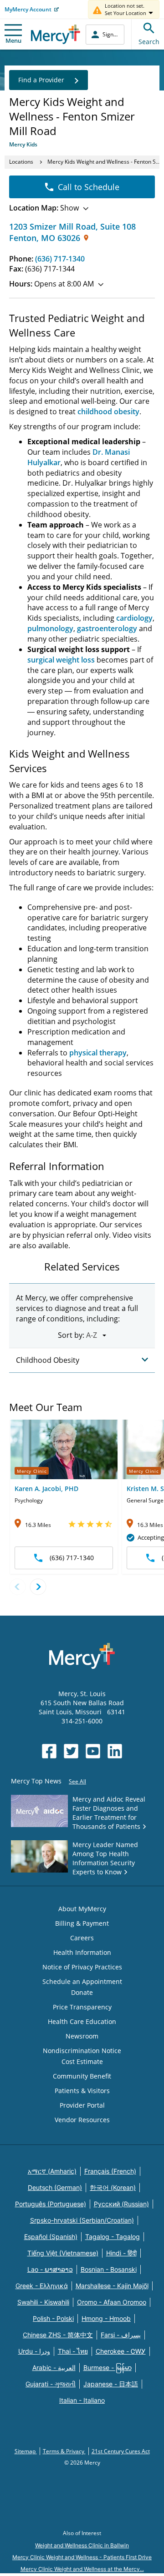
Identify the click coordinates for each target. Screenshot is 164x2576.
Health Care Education (82, 2021)
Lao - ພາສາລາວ (50, 2269)
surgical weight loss (61, 660)
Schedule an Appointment (82, 1981)
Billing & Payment (82, 1923)
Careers (82, 1938)
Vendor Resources (82, 2120)
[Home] (56, 34)
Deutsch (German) (55, 2187)
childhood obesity (108, 412)
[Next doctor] (38, 1587)
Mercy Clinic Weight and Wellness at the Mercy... (82, 2569)
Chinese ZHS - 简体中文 (58, 2335)
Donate (82, 1992)
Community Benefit (82, 2076)
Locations (21, 162)
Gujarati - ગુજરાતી (51, 2384)
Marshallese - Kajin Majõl (112, 2286)
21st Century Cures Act (121, 2451)
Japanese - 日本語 (111, 2384)
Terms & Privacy (64, 2451)
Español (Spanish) (51, 2237)
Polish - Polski (53, 2318)
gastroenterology (107, 628)
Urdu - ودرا (34, 2351)
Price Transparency (82, 2007)
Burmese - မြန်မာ (108, 2368)
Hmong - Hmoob (106, 2318)
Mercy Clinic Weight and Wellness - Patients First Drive (82, 2557)
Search (149, 42)
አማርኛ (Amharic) (52, 2171)
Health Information (82, 1952)
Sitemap (26, 2451)
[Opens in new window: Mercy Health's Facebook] (49, 1751)
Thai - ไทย (73, 2351)
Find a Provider (41, 80)
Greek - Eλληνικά (42, 2286)
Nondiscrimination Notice (82, 2051)
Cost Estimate (82, 2061)
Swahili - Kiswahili (43, 2302)
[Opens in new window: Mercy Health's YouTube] (93, 1751)
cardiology (134, 618)
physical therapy (98, 1053)
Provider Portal (82, 2105)
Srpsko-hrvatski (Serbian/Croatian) (82, 2220)
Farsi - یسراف (121, 2335)
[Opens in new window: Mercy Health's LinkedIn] (115, 1751)
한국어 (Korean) (113, 2187)
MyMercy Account (28, 9)
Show (44, 208)
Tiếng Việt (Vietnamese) (63, 2253)
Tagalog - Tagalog (113, 2237)
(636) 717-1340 (60, 259)
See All (77, 1781)
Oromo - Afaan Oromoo (112, 2302)
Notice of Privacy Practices (82, 1967)
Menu (13, 40)
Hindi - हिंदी (121, 2253)
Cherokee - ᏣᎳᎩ (121, 2351)
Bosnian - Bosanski (109, 2269)
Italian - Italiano (82, 2400)
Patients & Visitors (82, 2091)
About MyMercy (82, 1909)
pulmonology (50, 628)
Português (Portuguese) (51, 2204)
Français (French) (110, 2171)
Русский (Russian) (121, 2204)
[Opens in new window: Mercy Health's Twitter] (71, 1751)
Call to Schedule (89, 187)
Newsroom (82, 2036)
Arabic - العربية (54, 2368)
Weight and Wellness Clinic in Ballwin (82, 2545)
